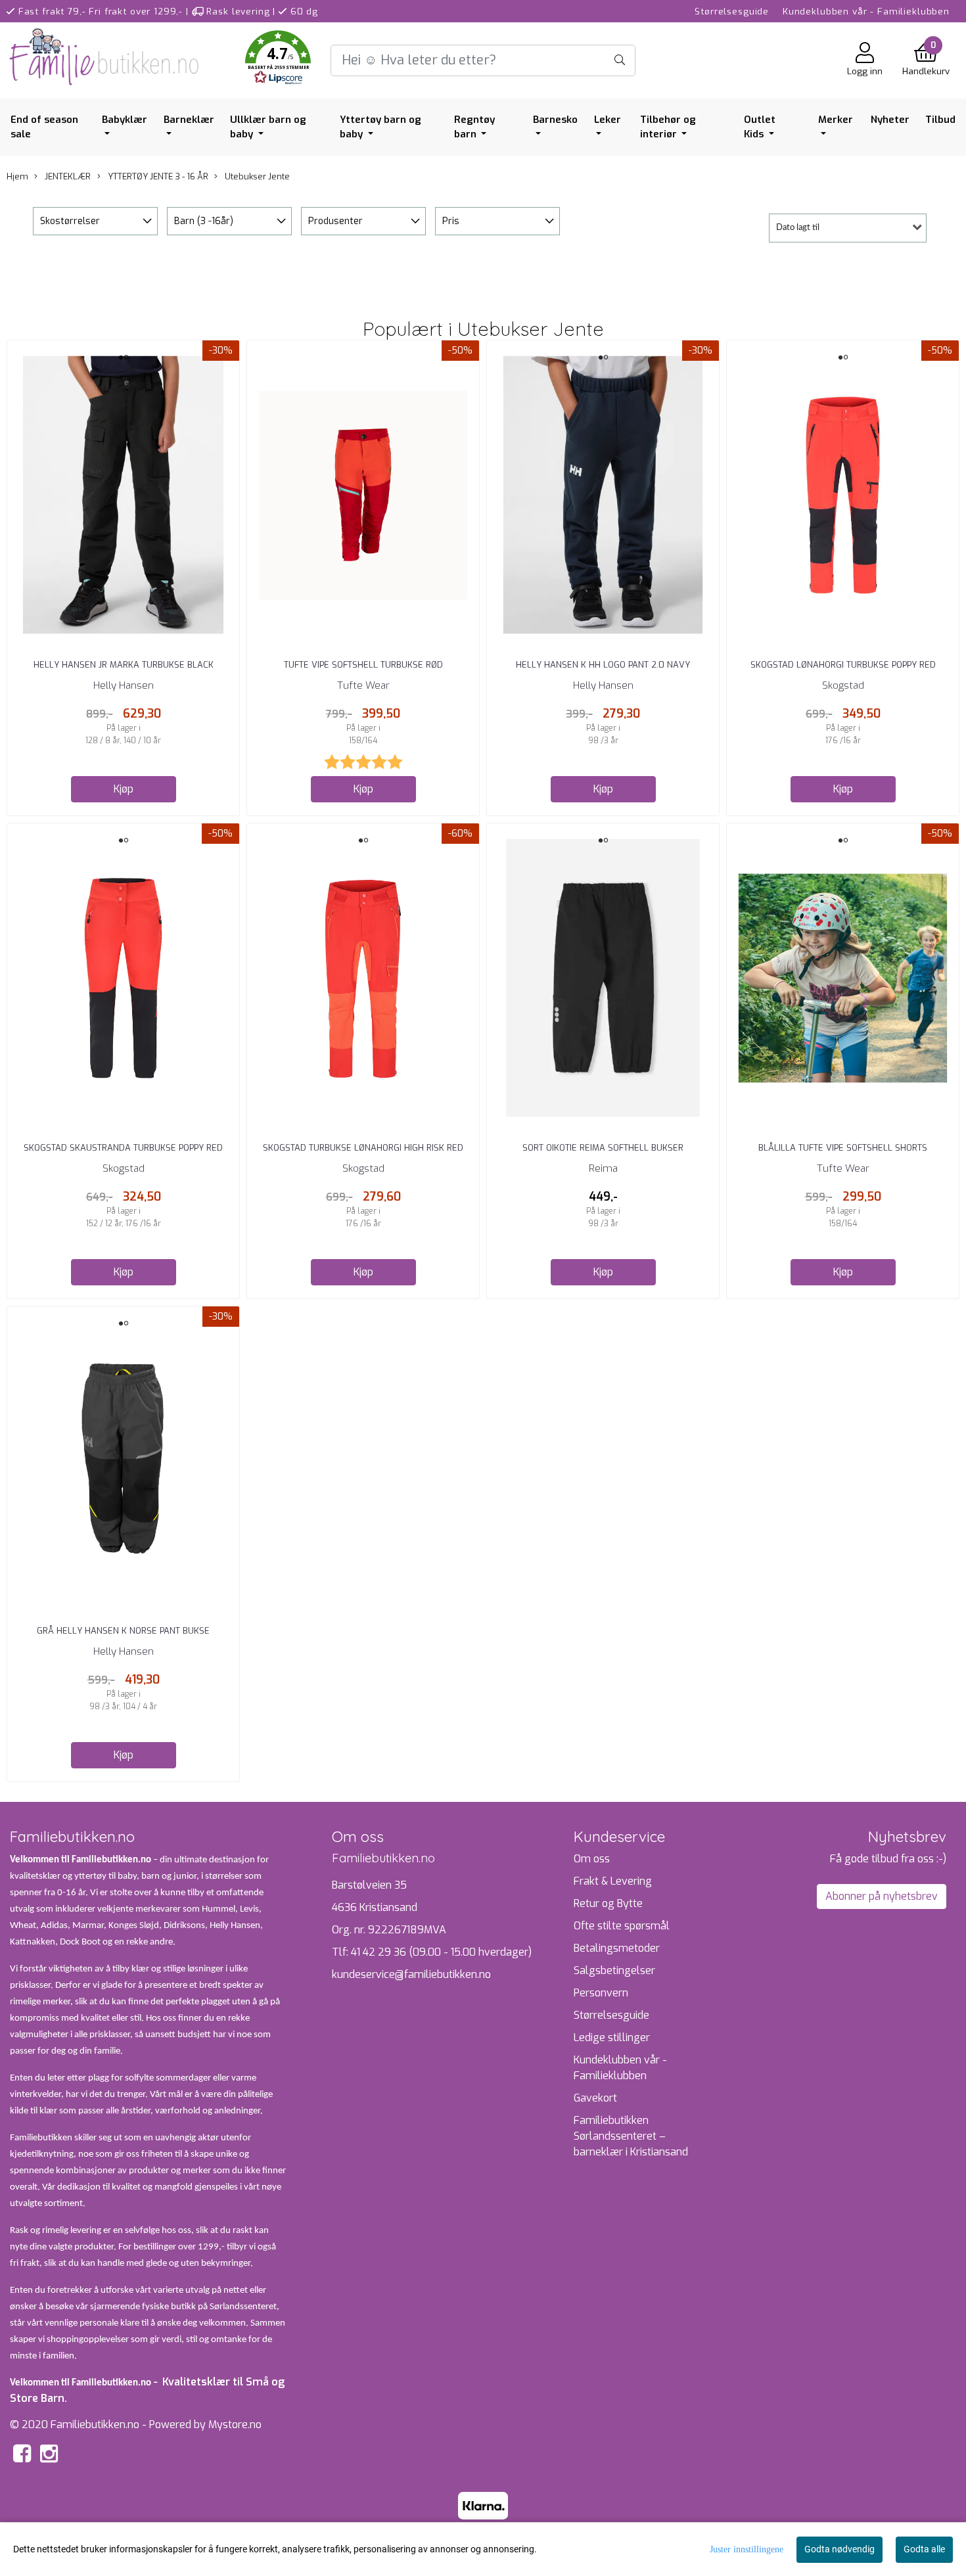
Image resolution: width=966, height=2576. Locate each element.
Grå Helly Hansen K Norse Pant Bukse (123, 1631)
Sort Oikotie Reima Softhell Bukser (603, 1148)
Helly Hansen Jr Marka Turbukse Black (124, 665)
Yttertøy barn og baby (380, 127)
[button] (278, 60)
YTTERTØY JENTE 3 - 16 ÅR (157, 176)
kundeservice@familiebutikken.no (411, 1974)
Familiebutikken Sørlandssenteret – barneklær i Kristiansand (631, 2136)
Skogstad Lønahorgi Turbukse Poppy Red (843, 665)
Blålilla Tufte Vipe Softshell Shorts (843, 1148)
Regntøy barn (474, 127)
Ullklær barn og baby (268, 127)
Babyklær (125, 120)
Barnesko (555, 120)
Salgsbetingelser (614, 1970)
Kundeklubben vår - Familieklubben (866, 11)
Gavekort (595, 2098)
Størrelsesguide (732, 11)
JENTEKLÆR (67, 176)
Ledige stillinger (612, 2037)
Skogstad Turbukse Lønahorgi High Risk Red (363, 1148)
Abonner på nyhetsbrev (882, 1896)
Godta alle (924, 2549)
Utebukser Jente (256, 176)
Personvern (601, 1993)
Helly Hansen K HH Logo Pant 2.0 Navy (603, 665)
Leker (608, 120)
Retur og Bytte (608, 1903)
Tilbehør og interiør (668, 127)
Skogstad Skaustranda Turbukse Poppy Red (123, 1148)
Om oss (592, 1859)
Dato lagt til (798, 228)
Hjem (17, 176)
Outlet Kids (760, 127)
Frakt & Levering (613, 1881)
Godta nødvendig (839, 2549)
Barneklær (189, 120)
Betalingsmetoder (617, 1948)
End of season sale (44, 127)
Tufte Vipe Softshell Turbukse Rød (363, 665)
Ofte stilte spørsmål (622, 1926)
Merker (836, 120)
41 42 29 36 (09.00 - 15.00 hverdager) (441, 1952)
